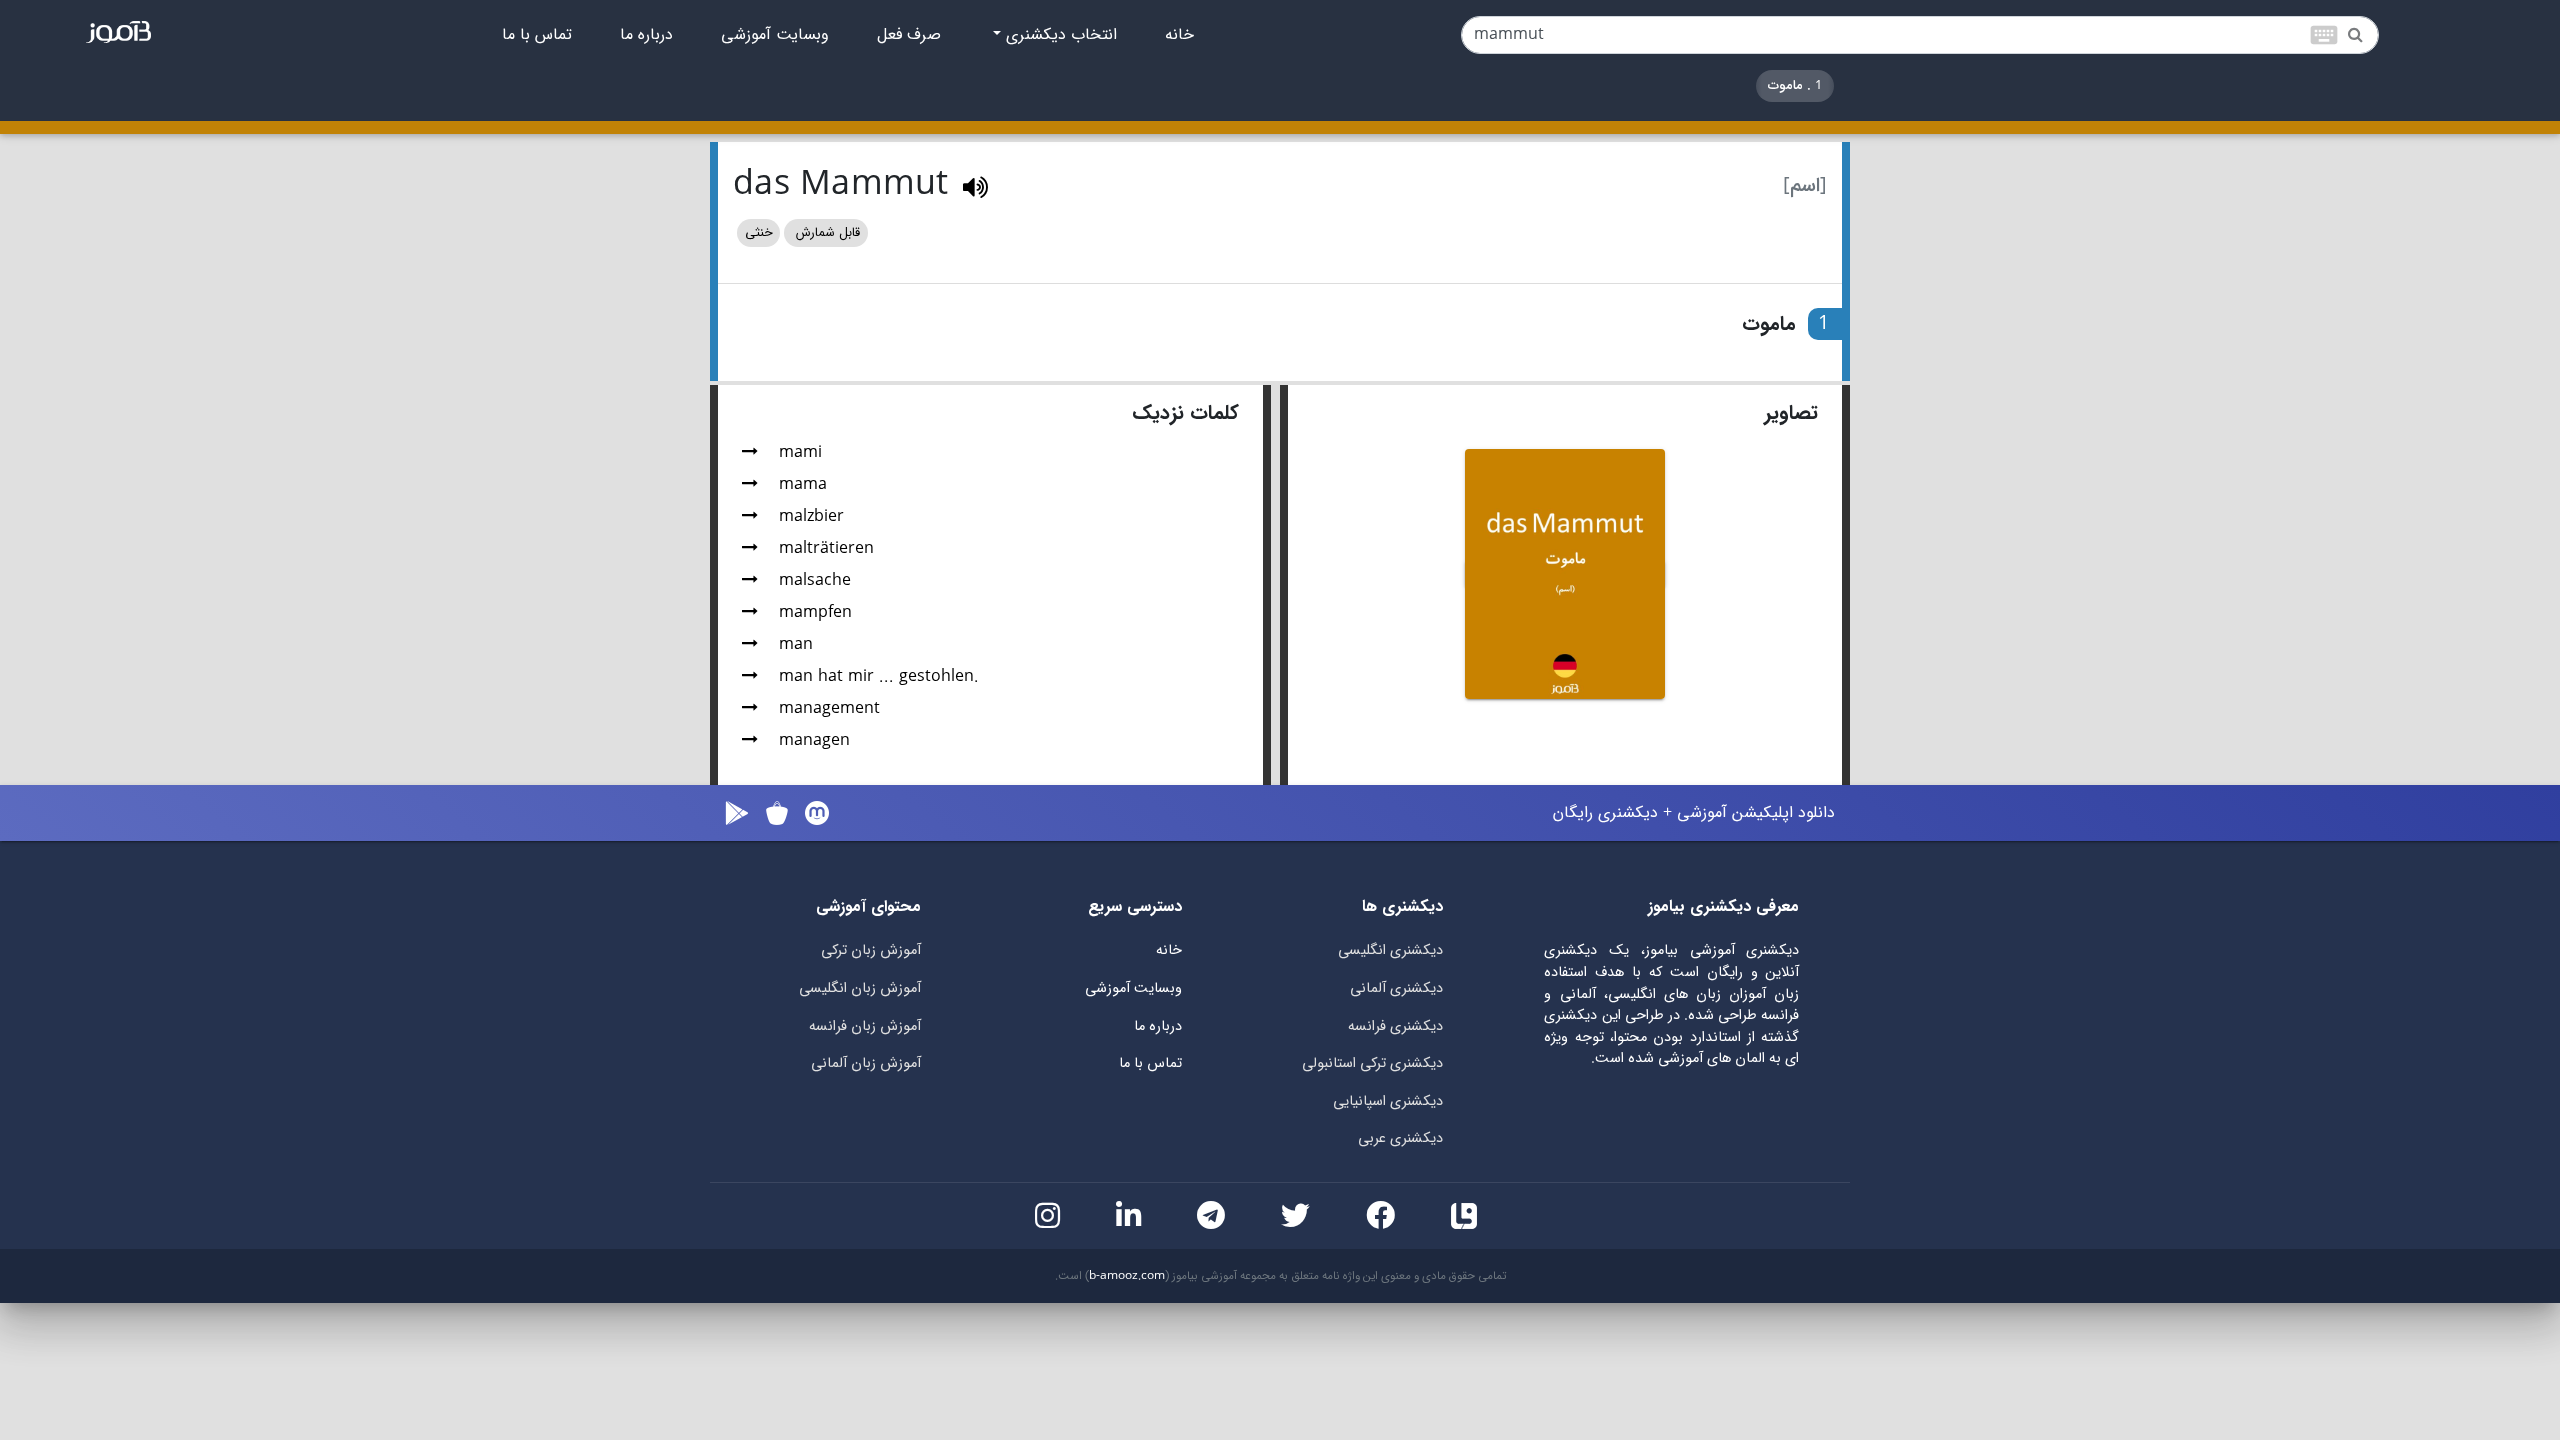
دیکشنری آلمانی (1396, 988)
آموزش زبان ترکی (871, 950)
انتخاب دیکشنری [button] (1059, 35)
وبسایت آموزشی (775, 35)
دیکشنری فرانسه (1395, 1026)
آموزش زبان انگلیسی (860, 988)
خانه (1179, 35)
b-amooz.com (1127, 1276)
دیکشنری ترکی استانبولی (1372, 1063)
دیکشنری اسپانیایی (1388, 1101)
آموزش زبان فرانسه (865, 1026)
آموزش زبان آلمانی (866, 1063)
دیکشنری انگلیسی (1390, 950)
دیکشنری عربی (1400, 1138)
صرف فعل (909, 35)
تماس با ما (537, 35)
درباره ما (646, 35)
